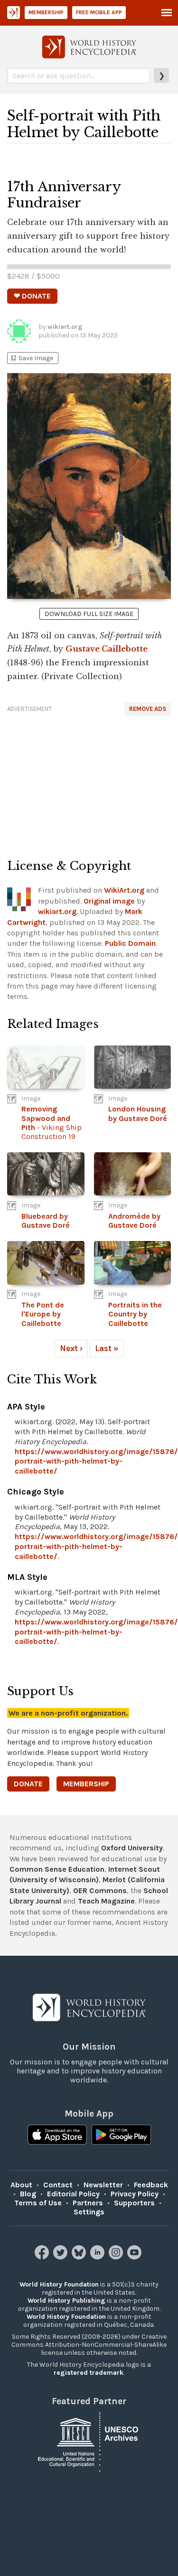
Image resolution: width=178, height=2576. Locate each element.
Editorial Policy (73, 2194)
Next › (71, 1348)
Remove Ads (148, 709)
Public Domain (130, 943)
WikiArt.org (124, 890)
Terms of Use (38, 2203)
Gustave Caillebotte (107, 649)
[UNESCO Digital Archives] (89, 2441)
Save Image (31, 358)
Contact (58, 2185)
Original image (109, 901)
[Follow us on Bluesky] (80, 2257)
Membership (46, 12)
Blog (28, 2194)
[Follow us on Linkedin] (98, 2257)
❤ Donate (32, 296)
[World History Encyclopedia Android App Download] (121, 2136)
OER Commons (100, 1890)
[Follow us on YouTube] (136, 2257)
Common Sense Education (57, 1869)
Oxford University (132, 1848)
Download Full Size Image (89, 614)
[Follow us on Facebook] (43, 2257)
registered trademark (89, 2373)
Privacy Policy (135, 2194)
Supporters (134, 2203)
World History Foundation (59, 2284)
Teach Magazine (106, 1901)
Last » (107, 1348)
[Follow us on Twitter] (61, 2257)
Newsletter (103, 2185)
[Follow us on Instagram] (117, 2257)
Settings (89, 2212)
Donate (28, 1784)
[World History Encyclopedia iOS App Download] (57, 2136)
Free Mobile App (99, 12)
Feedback (151, 2185)
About (21, 2185)
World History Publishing (66, 2301)
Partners (88, 2203)
